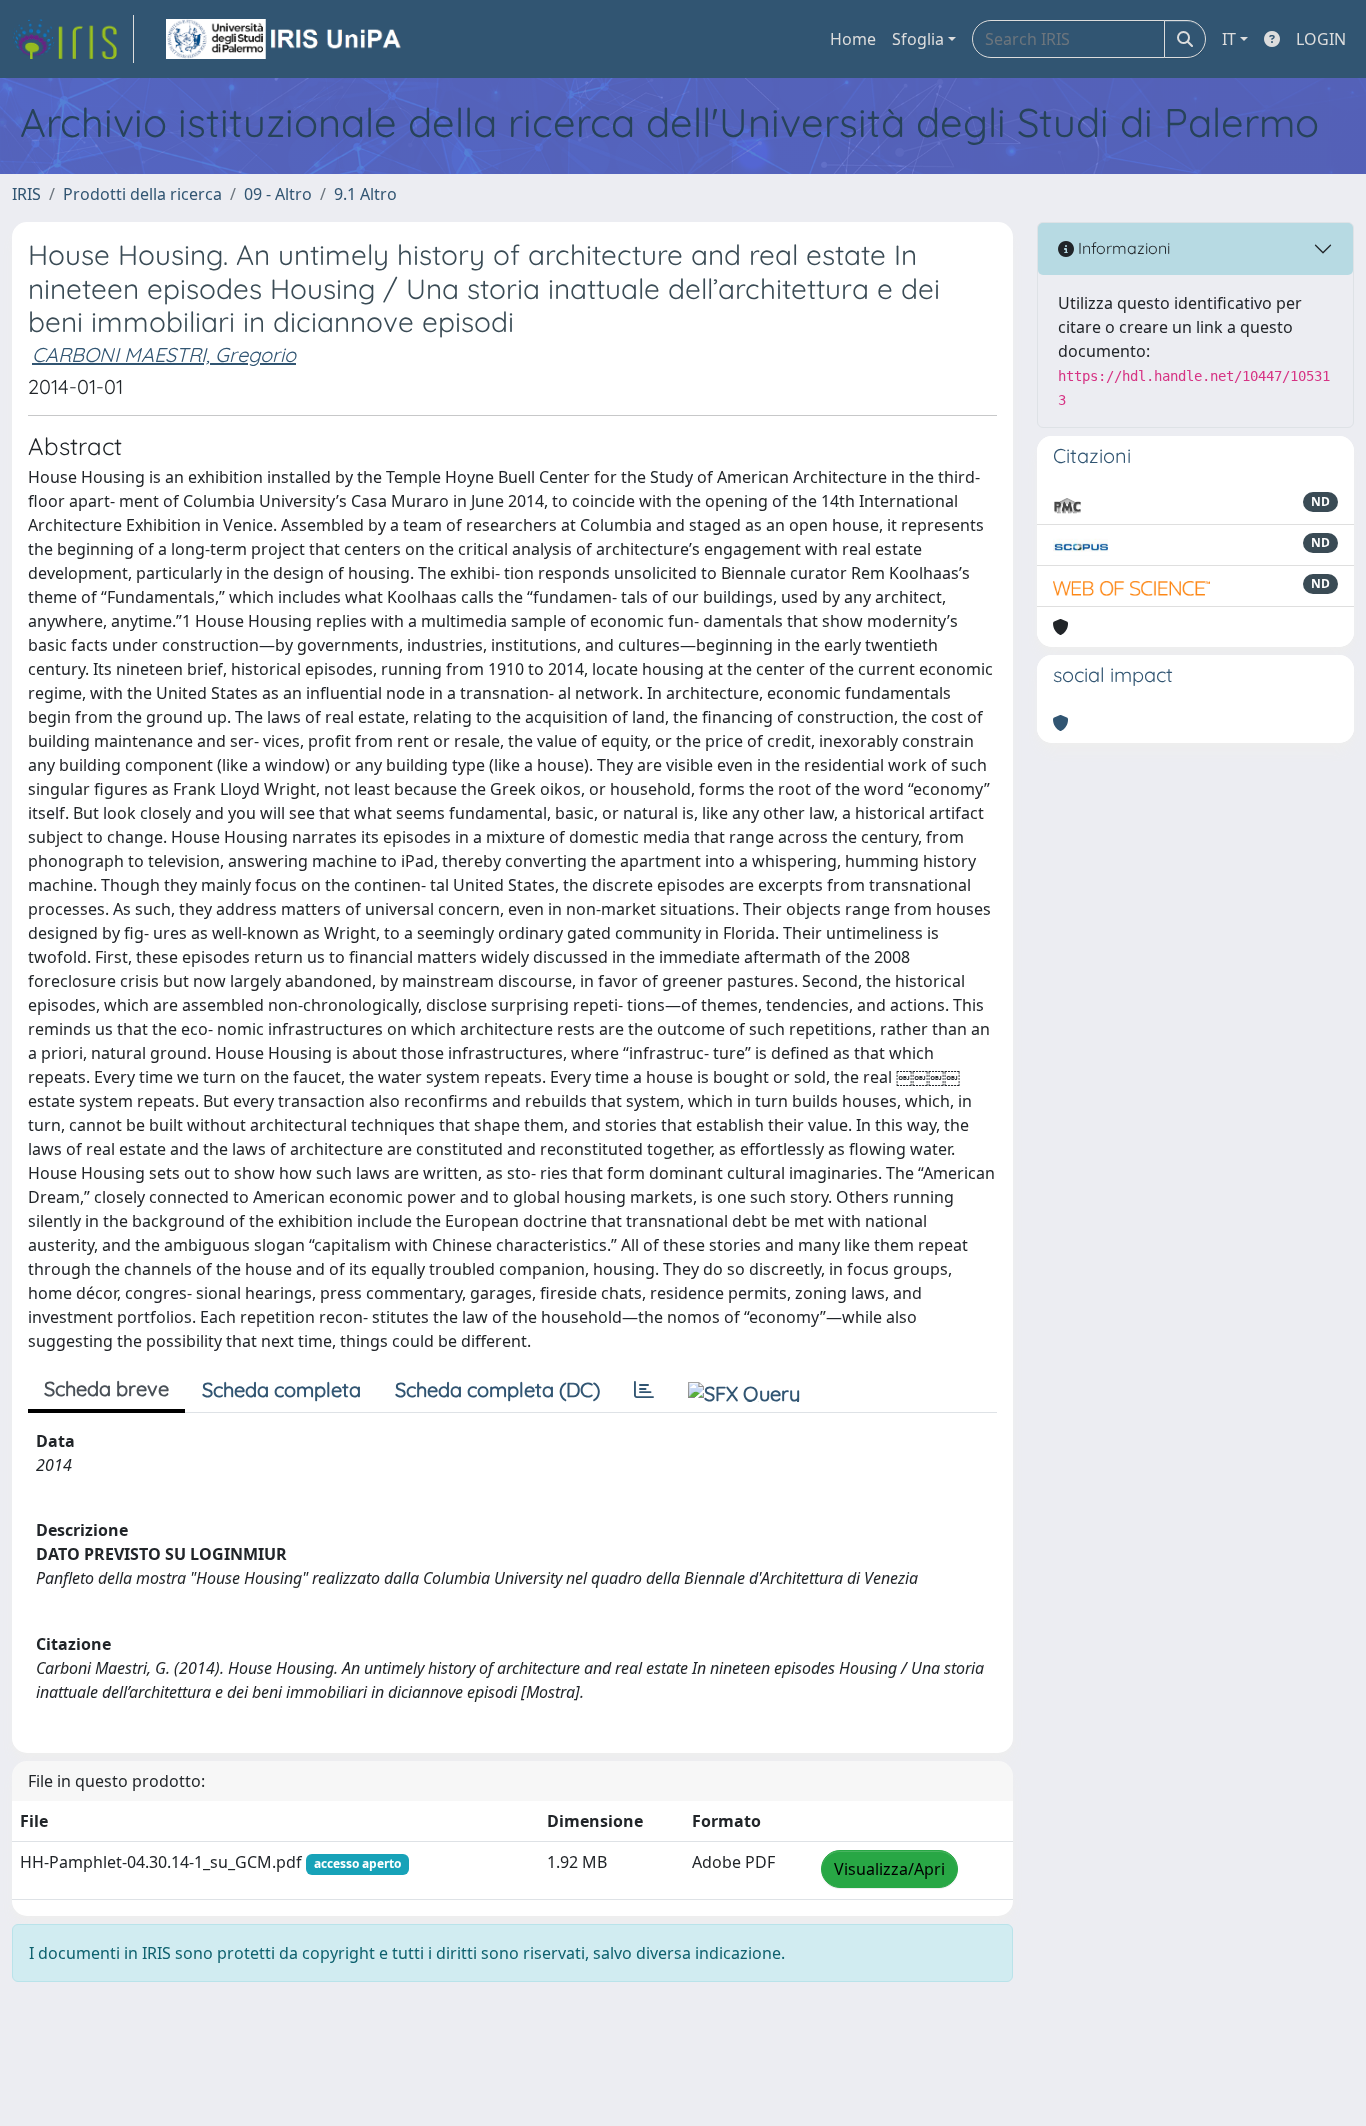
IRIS (26, 194)
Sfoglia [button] (918, 39)
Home (853, 39)
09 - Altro (278, 194)
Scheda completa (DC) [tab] (497, 1389)
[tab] (644, 1390)
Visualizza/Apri (889, 1869)
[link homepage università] (285, 39)
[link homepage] (73, 39)
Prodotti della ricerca (142, 194)
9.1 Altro (365, 194)
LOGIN (1321, 39)
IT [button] (1229, 39)
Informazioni (1122, 248)
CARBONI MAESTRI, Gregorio (164, 354)
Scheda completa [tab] (281, 1389)
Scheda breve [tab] (106, 1388)
